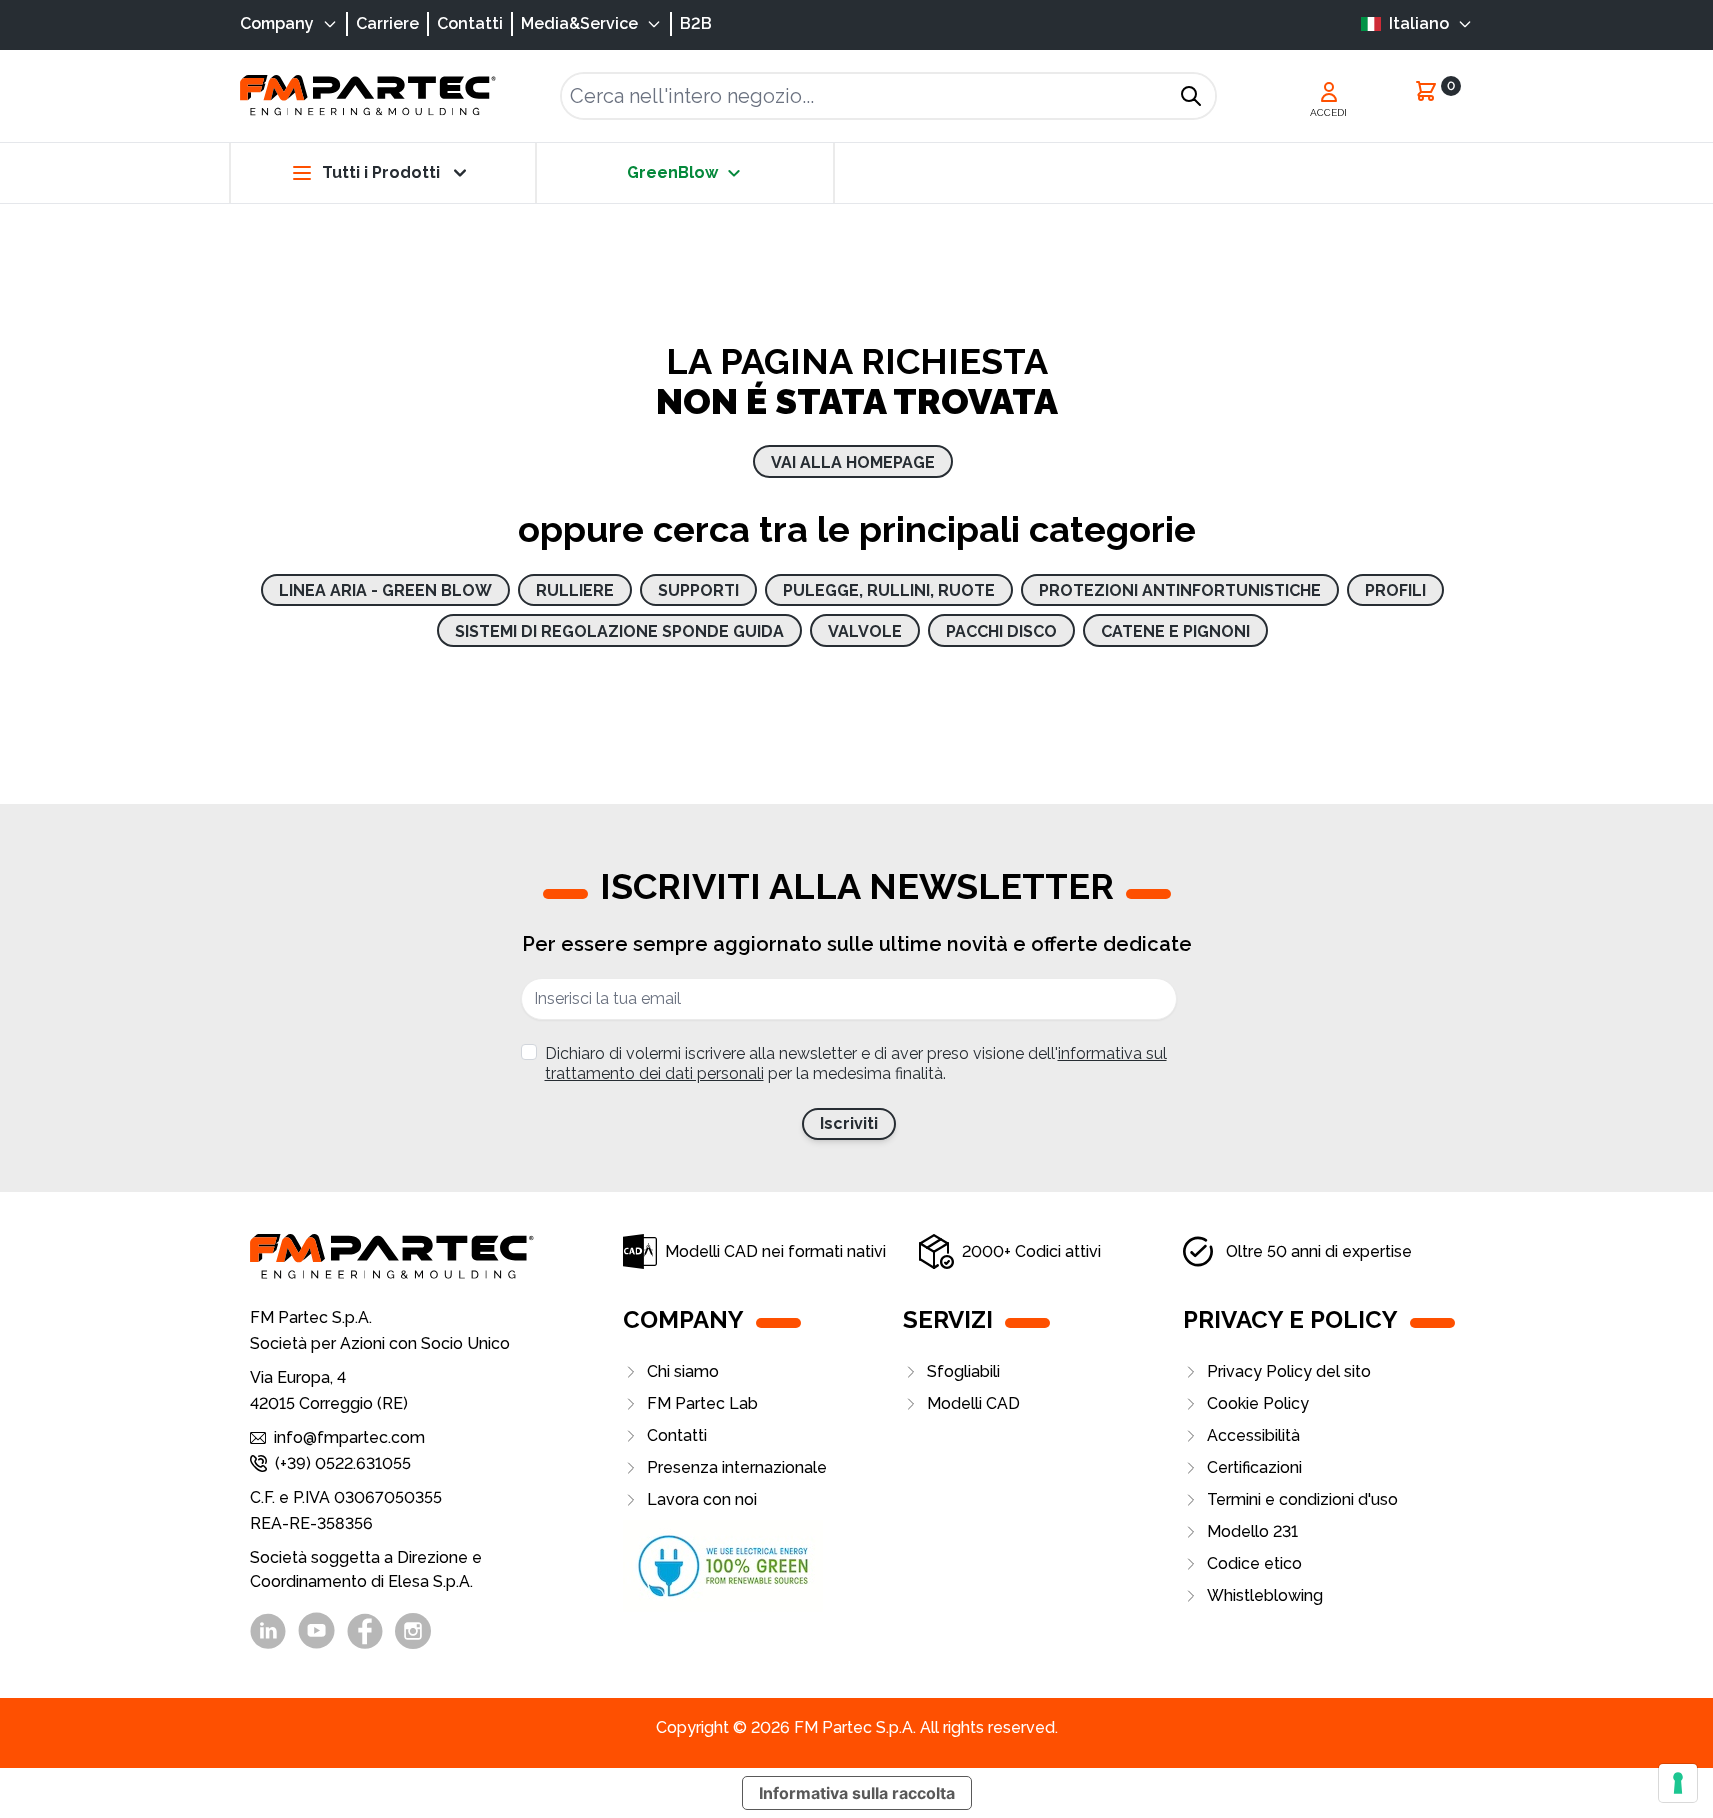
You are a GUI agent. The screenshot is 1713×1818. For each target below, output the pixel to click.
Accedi (1328, 112)
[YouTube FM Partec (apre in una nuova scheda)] (316, 1630)
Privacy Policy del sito (1289, 1371)
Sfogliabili (963, 1371)
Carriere (387, 23)
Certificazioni (1254, 1467)
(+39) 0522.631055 (343, 1463)
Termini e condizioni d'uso (1302, 1499)
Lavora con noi (702, 1499)
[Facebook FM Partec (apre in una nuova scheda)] (365, 1631)
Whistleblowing (1265, 1595)
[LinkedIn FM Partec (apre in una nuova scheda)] (268, 1631)
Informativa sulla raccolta (857, 1793)
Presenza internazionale (737, 1467)
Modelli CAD (973, 1403)
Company (277, 23)
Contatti (470, 23)
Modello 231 (1252, 1531)
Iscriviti (849, 1123)
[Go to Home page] (368, 95)
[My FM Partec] (1329, 92)
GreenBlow (672, 172)
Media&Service (579, 23)
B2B (696, 23)
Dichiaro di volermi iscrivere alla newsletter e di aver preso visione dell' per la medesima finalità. (856, 1063)
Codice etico (1254, 1563)
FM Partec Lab (702, 1403)
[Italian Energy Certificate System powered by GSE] (763, 1566)
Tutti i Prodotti (381, 172)
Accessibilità (1253, 1435)
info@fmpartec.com (349, 1437)
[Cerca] (1191, 96)
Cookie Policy (1258, 1403)
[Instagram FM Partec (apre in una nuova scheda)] (413, 1631)
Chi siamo (683, 1371)
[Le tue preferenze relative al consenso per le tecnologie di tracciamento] (1678, 1783)
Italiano (1419, 23)
